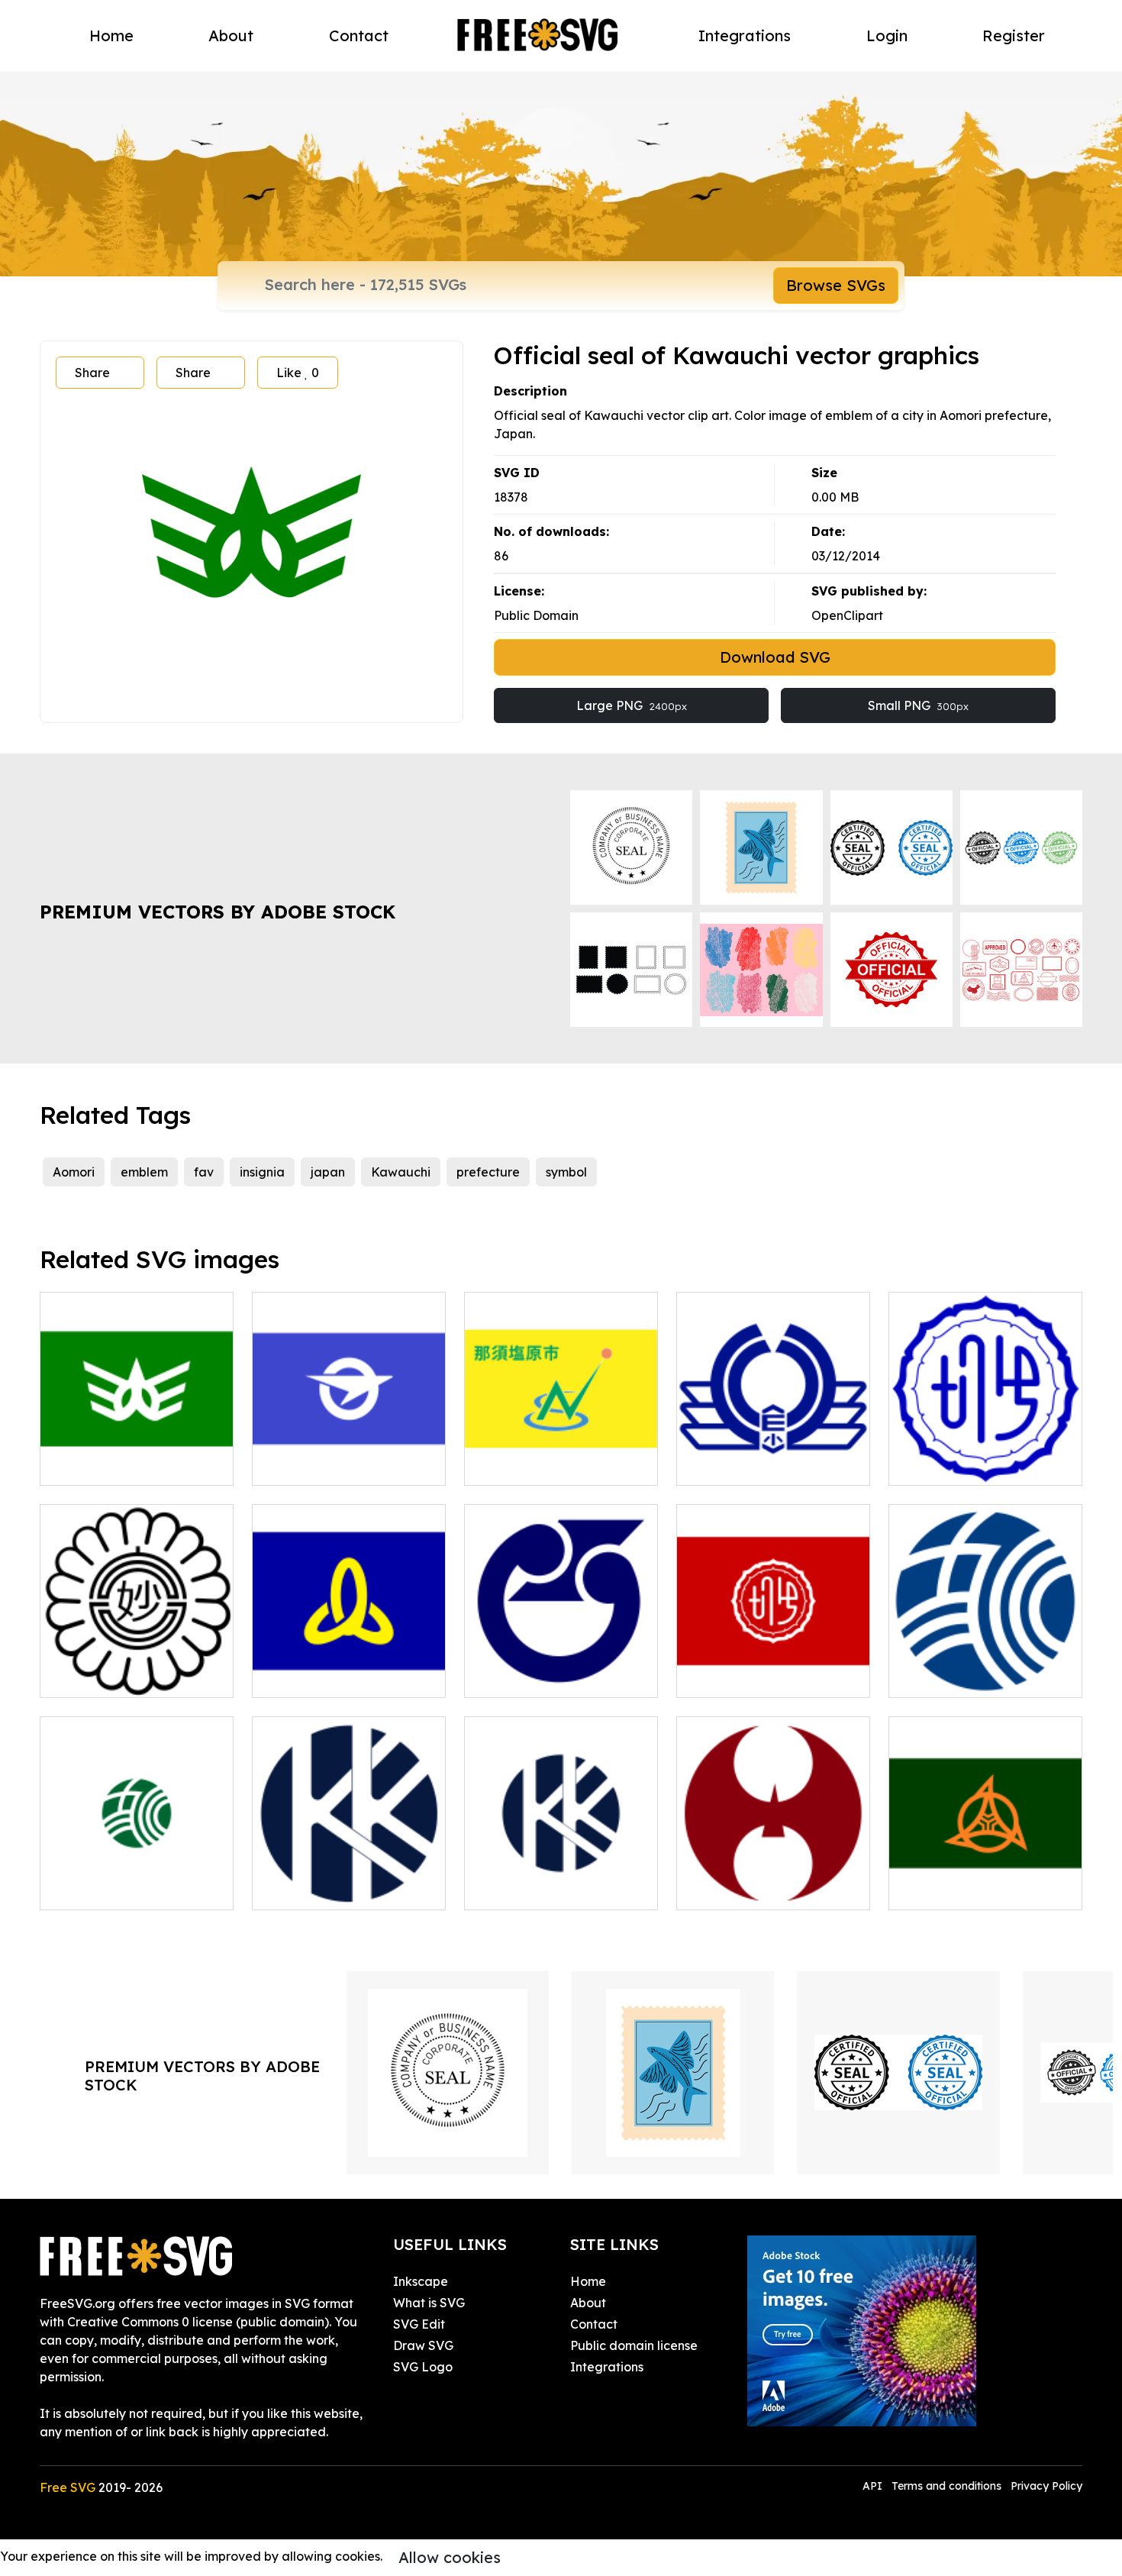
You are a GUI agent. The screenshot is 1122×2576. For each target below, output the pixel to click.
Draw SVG (423, 2345)
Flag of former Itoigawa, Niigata (986, 1880)
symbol (566, 1172)
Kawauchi (401, 1172)
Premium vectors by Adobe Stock (218, 912)
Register (1014, 36)
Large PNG (632, 705)
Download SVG (775, 657)
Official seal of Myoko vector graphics (137, 1667)
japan (328, 1172)
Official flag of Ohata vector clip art (349, 1455)
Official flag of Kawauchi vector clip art (137, 1455)
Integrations (745, 36)
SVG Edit (419, 2324)
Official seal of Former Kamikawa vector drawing (986, 1667)
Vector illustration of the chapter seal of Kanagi (774, 1455)
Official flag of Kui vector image (349, 1667)
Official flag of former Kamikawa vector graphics (137, 1880)
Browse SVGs (836, 285)
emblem (144, 1172)
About (231, 36)
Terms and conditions (946, 2486)
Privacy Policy (1046, 2486)
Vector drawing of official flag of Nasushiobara (561, 1455)
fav (204, 1172)
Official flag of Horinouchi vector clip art (773, 1667)
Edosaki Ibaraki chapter (553, 1677)
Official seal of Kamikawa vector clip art (349, 1880)
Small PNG (918, 705)
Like (298, 373)
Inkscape (421, 2281)
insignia (262, 1172)
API (874, 2486)
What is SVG (429, 2303)
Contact (359, 36)
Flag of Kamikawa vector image (561, 1880)
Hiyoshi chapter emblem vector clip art (774, 1880)
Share (92, 373)
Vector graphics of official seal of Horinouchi (986, 1455)
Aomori (74, 1172)
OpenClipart (847, 615)
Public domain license (634, 2345)
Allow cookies (450, 2557)
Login (887, 36)
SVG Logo (423, 2367)
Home (111, 36)
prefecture (488, 1172)
